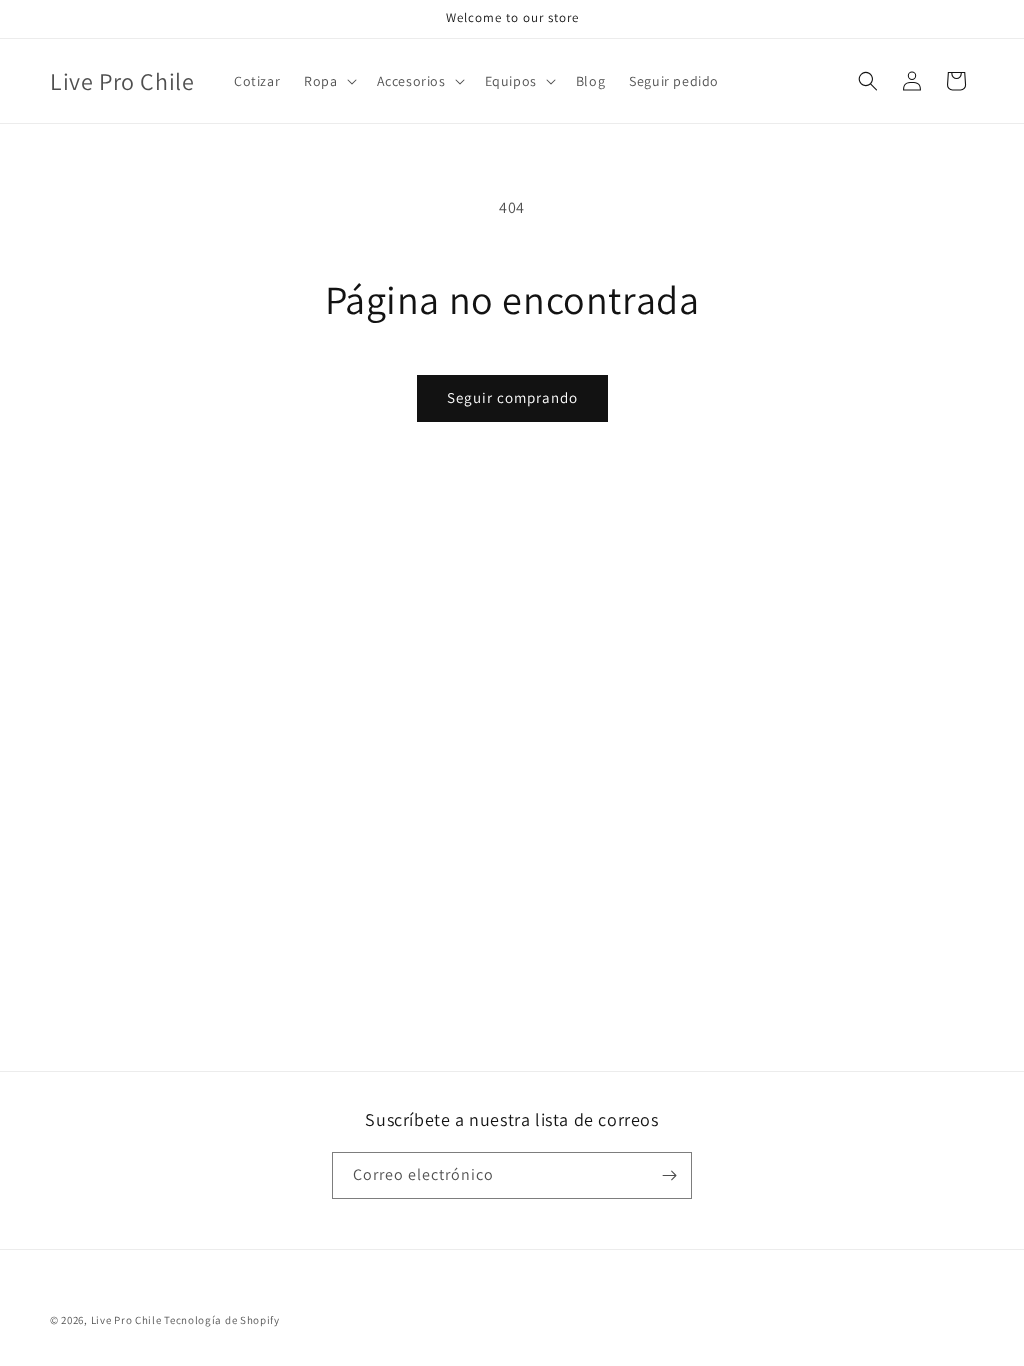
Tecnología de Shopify (222, 1320)
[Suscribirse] (669, 1175)
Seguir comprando (512, 397)
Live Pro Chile (126, 1320)
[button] (328, 81)
